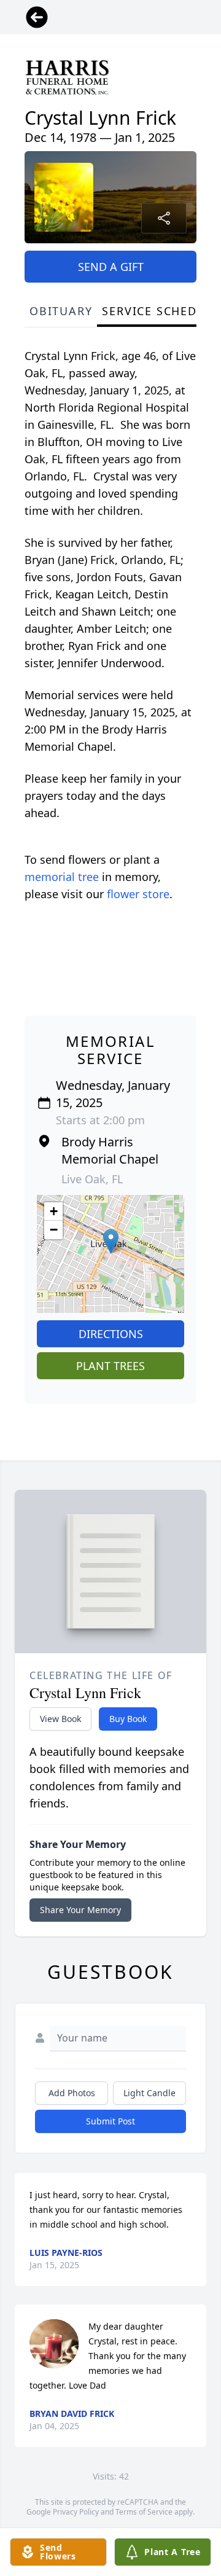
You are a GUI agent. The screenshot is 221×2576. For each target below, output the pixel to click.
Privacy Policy (76, 2512)
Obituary (61, 311)
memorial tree (62, 877)
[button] (111, 1241)
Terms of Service (144, 2512)
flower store (138, 894)
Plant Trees (110, 1366)
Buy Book (128, 1719)
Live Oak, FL (92, 1179)
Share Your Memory (80, 1910)
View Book (60, 1719)
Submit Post (110, 2121)
